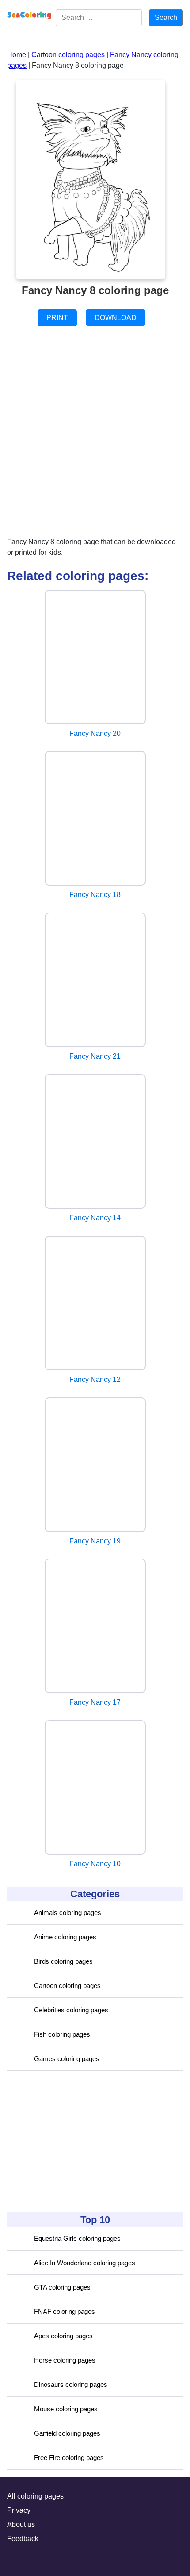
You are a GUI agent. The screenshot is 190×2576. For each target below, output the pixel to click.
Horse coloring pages (65, 2360)
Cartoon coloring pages (67, 1986)
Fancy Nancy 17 (95, 1702)
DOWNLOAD (116, 318)
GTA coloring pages (62, 2287)
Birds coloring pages (63, 1961)
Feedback (23, 2539)
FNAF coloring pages (65, 2311)
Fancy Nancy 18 (95, 895)
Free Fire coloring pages (69, 2458)
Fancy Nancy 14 (95, 1218)
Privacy (19, 2510)
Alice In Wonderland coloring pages (85, 2263)
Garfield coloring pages (67, 2433)
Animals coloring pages (68, 1913)
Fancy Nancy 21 (95, 1056)
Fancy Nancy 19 (95, 1541)
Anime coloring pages (65, 1937)
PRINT (57, 318)
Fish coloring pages (62, 2034)
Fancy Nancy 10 (95, 1864)
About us (21, 2524)
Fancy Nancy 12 (95, 1379)
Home (17, 55)
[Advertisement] (73, 2142)
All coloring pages (35, 2496)
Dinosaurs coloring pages (71, 2385)
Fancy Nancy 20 (95, 733)
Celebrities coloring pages (71, 2010)
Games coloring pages (67, 2059)
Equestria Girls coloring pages (77, 2238)
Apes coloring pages (63, 2336)
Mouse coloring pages (66, 2409)
